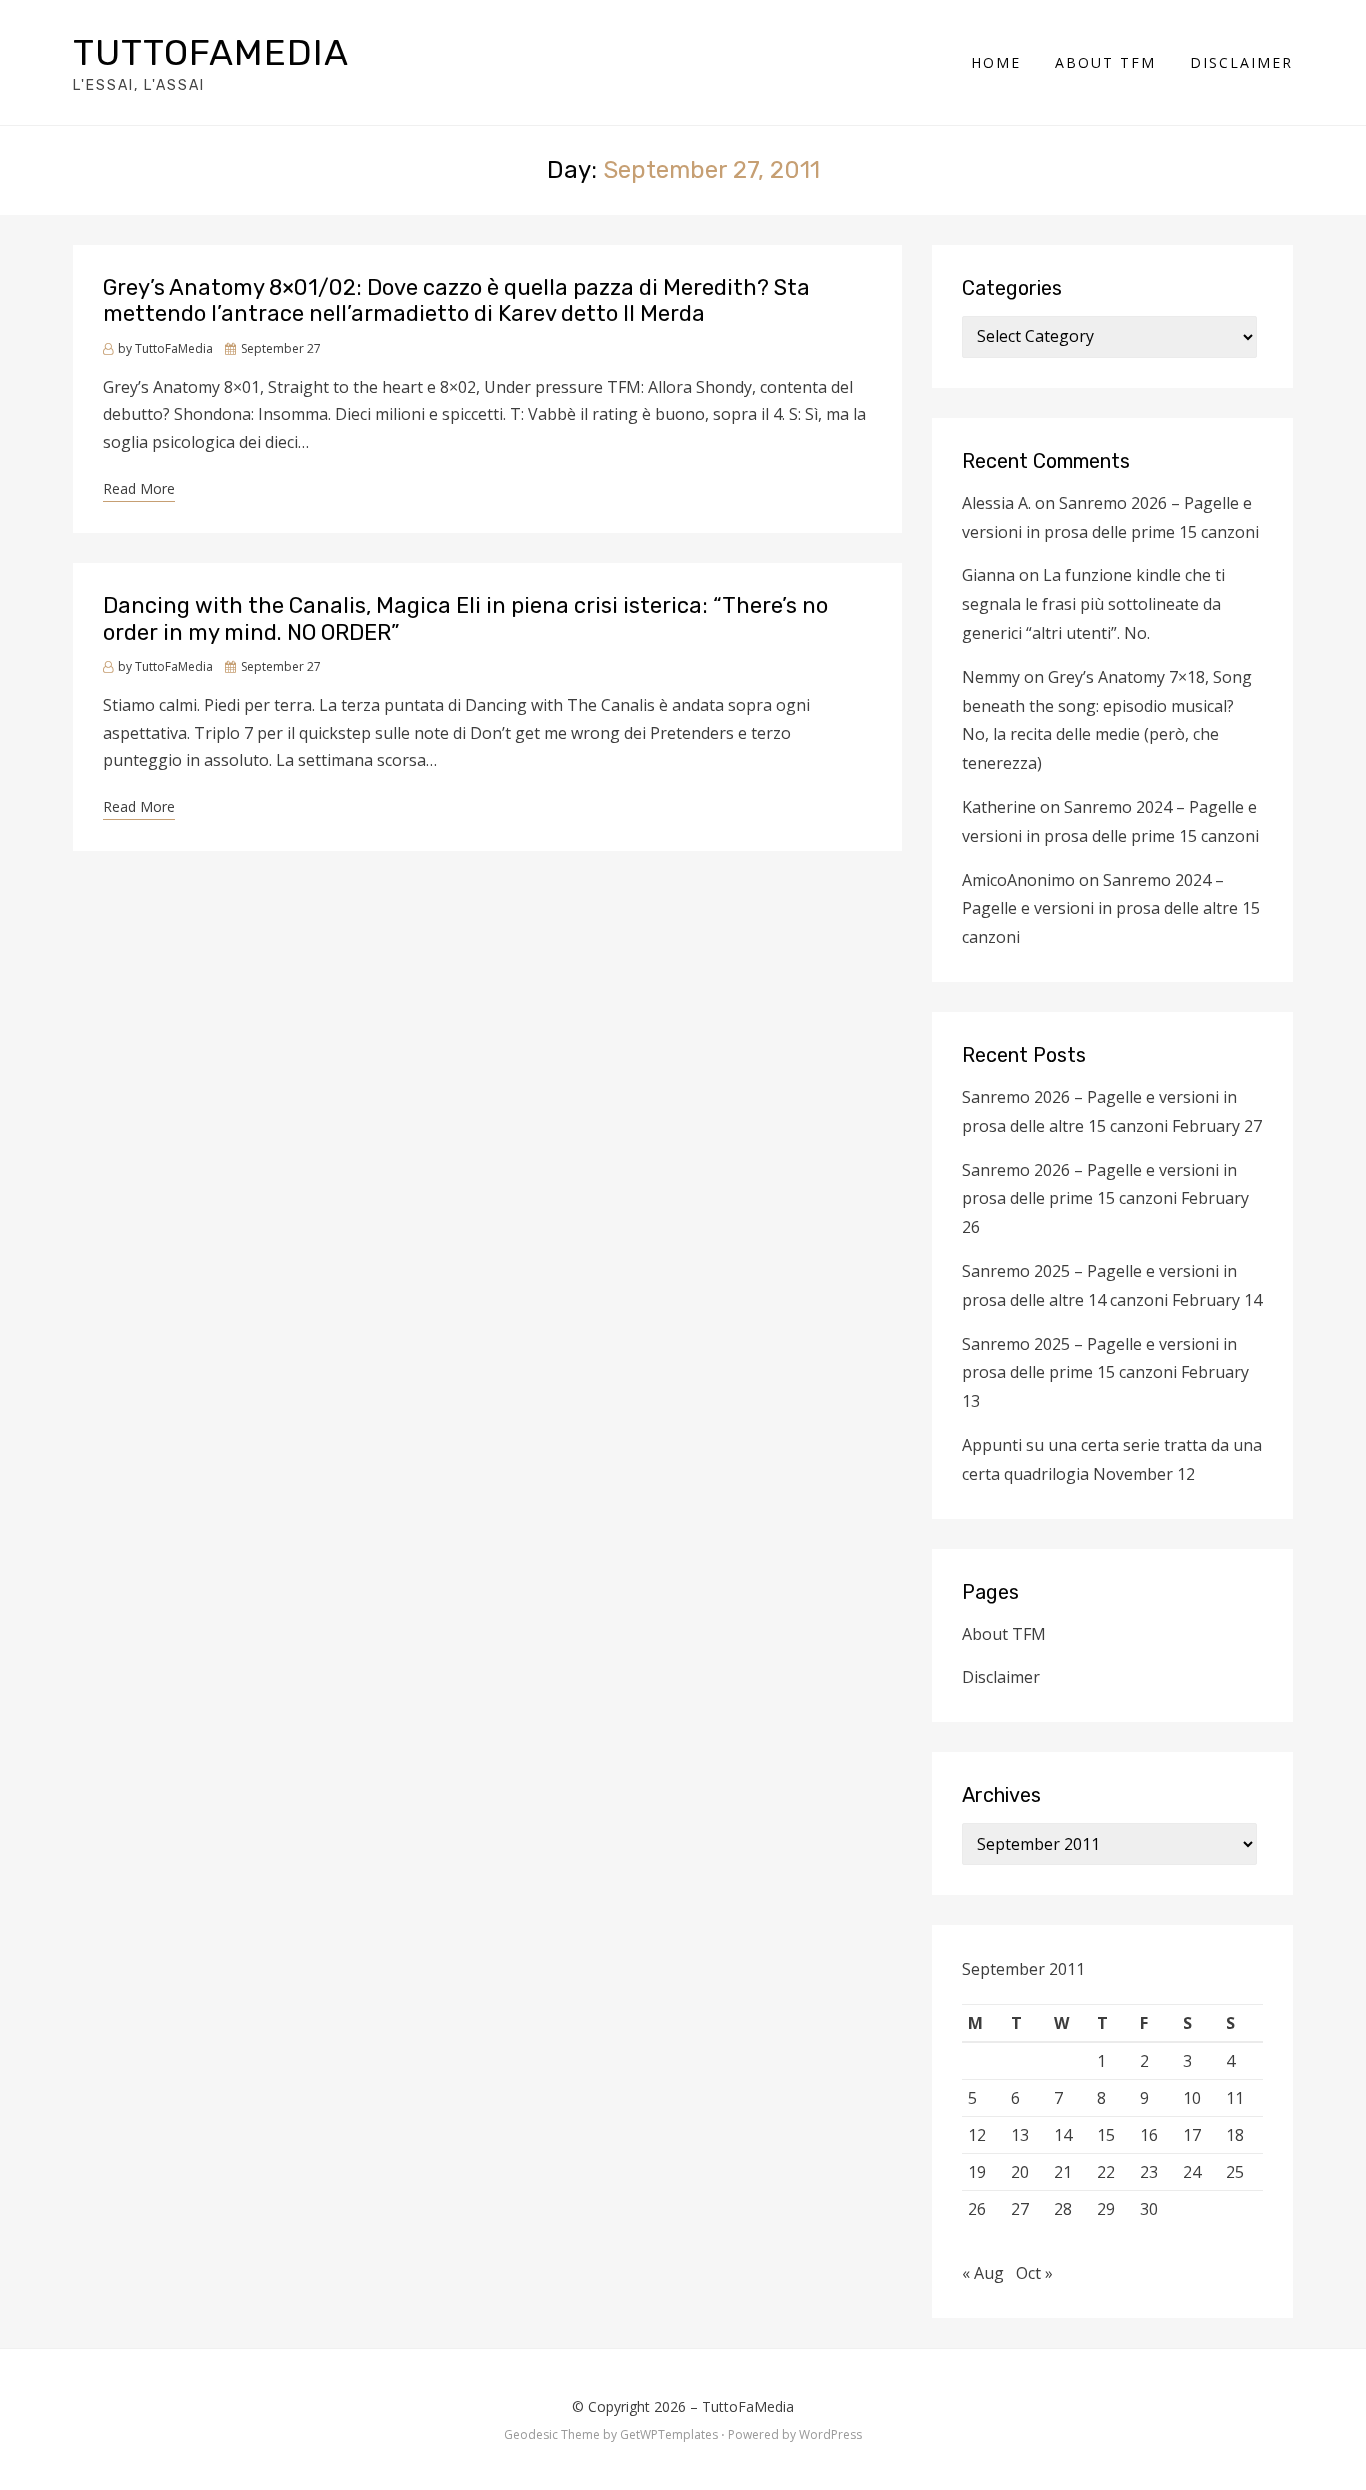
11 (1235, 2098)
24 (1192, 2172)
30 (1149, 2209)
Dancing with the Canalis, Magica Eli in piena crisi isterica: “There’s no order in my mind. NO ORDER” (465, 618)
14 (1063, 2135)
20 (1020, 2172)
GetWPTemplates (669, 2434)
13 (1020, 2135)
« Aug (983, 2273)
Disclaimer (1241, 62)
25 (1235, 2172)
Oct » (1034, 2273)
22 (1106, 2172)
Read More (139, 488)
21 (1063, 2172)
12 (977, 2135)
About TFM (1105, 62)
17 (1192, 2135)
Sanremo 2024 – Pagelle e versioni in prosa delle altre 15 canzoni (1111, 909)
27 (1020, 2209)
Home (996, 62)
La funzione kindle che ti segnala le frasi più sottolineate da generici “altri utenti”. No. (1093, 604)
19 (977, 2172)
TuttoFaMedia (211, 52)
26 (977, 2209)
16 (1149, 2135)
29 (1106, 2209)
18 (1235, 2135)
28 (1063, 2209)
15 (1106, 2135)
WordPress (830, 2434)
